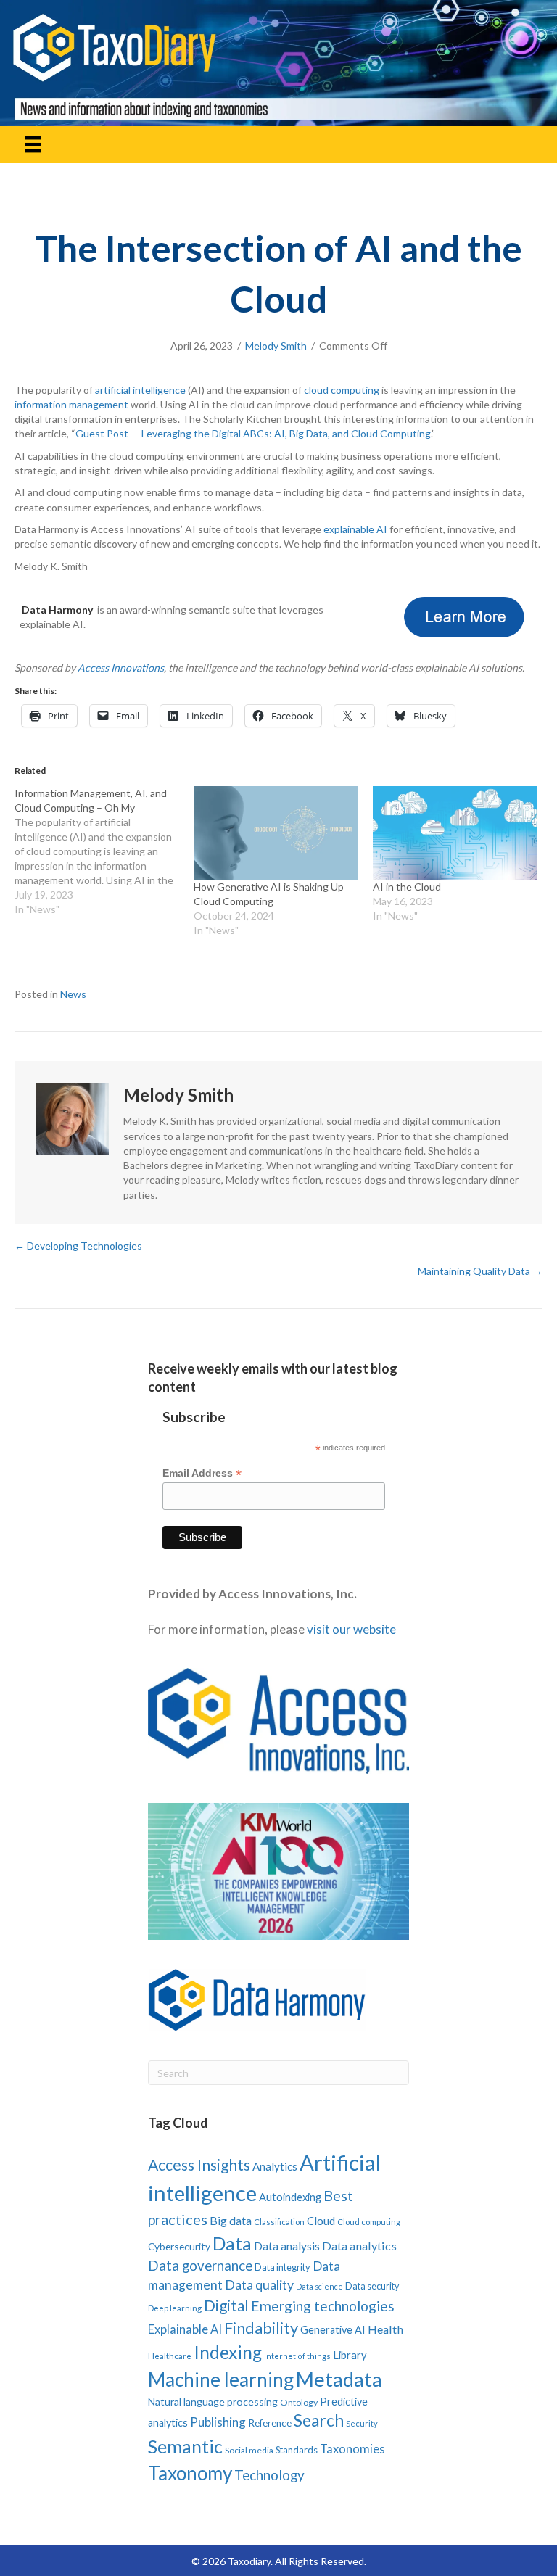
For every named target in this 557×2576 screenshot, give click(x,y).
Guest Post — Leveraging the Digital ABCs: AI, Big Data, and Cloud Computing (253, 433)
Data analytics (359, 2246)
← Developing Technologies (78, 1246)
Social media (249, 2450)
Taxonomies (352, 2449)
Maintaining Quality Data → (480, 1271)
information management (71, 404)
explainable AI (355, 529)
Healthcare (170, 2356)
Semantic (185, 2446)
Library (350, 2355)
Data (232, 2243)
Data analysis (287, 2246)
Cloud (321, 2221)
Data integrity (282, 2267)
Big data (231, 2220)
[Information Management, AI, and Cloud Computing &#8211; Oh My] (104, 851)
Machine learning (221, 2379)
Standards (297, 2450)
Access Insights (199, 2164)
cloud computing (342, 390)
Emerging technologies (323, 2306)
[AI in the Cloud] (455, 833)
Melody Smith (276, 346)
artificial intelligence (140, 390)
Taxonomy (190, 2473)
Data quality (259, 2284)
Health (385, 2329)
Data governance (200, 2266)
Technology (269, 2475)
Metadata (339, 2379)
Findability (261, 2328)
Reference (270, 2423)
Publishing (218, 2422)
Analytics (275, 2166)
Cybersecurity (179, 2246)
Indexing (228, 2352)
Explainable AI (185, 2329)
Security (362, 2423)
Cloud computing (369, 2222)
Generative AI (333, 2330)
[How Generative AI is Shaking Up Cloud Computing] (276, 833)
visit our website (351, 1629)
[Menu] (33, 145)
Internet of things (297, 2356)
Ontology (299, 2402)
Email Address (202, 1473)
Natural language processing (213, 2402)
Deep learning (175, 2308)
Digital (226, 2305)
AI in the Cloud (407, 887)
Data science (319, 2286)
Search (319, 2420)
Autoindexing (290, 2197)
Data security (372, 2286)
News (73, 994)
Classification (279, 2222)
